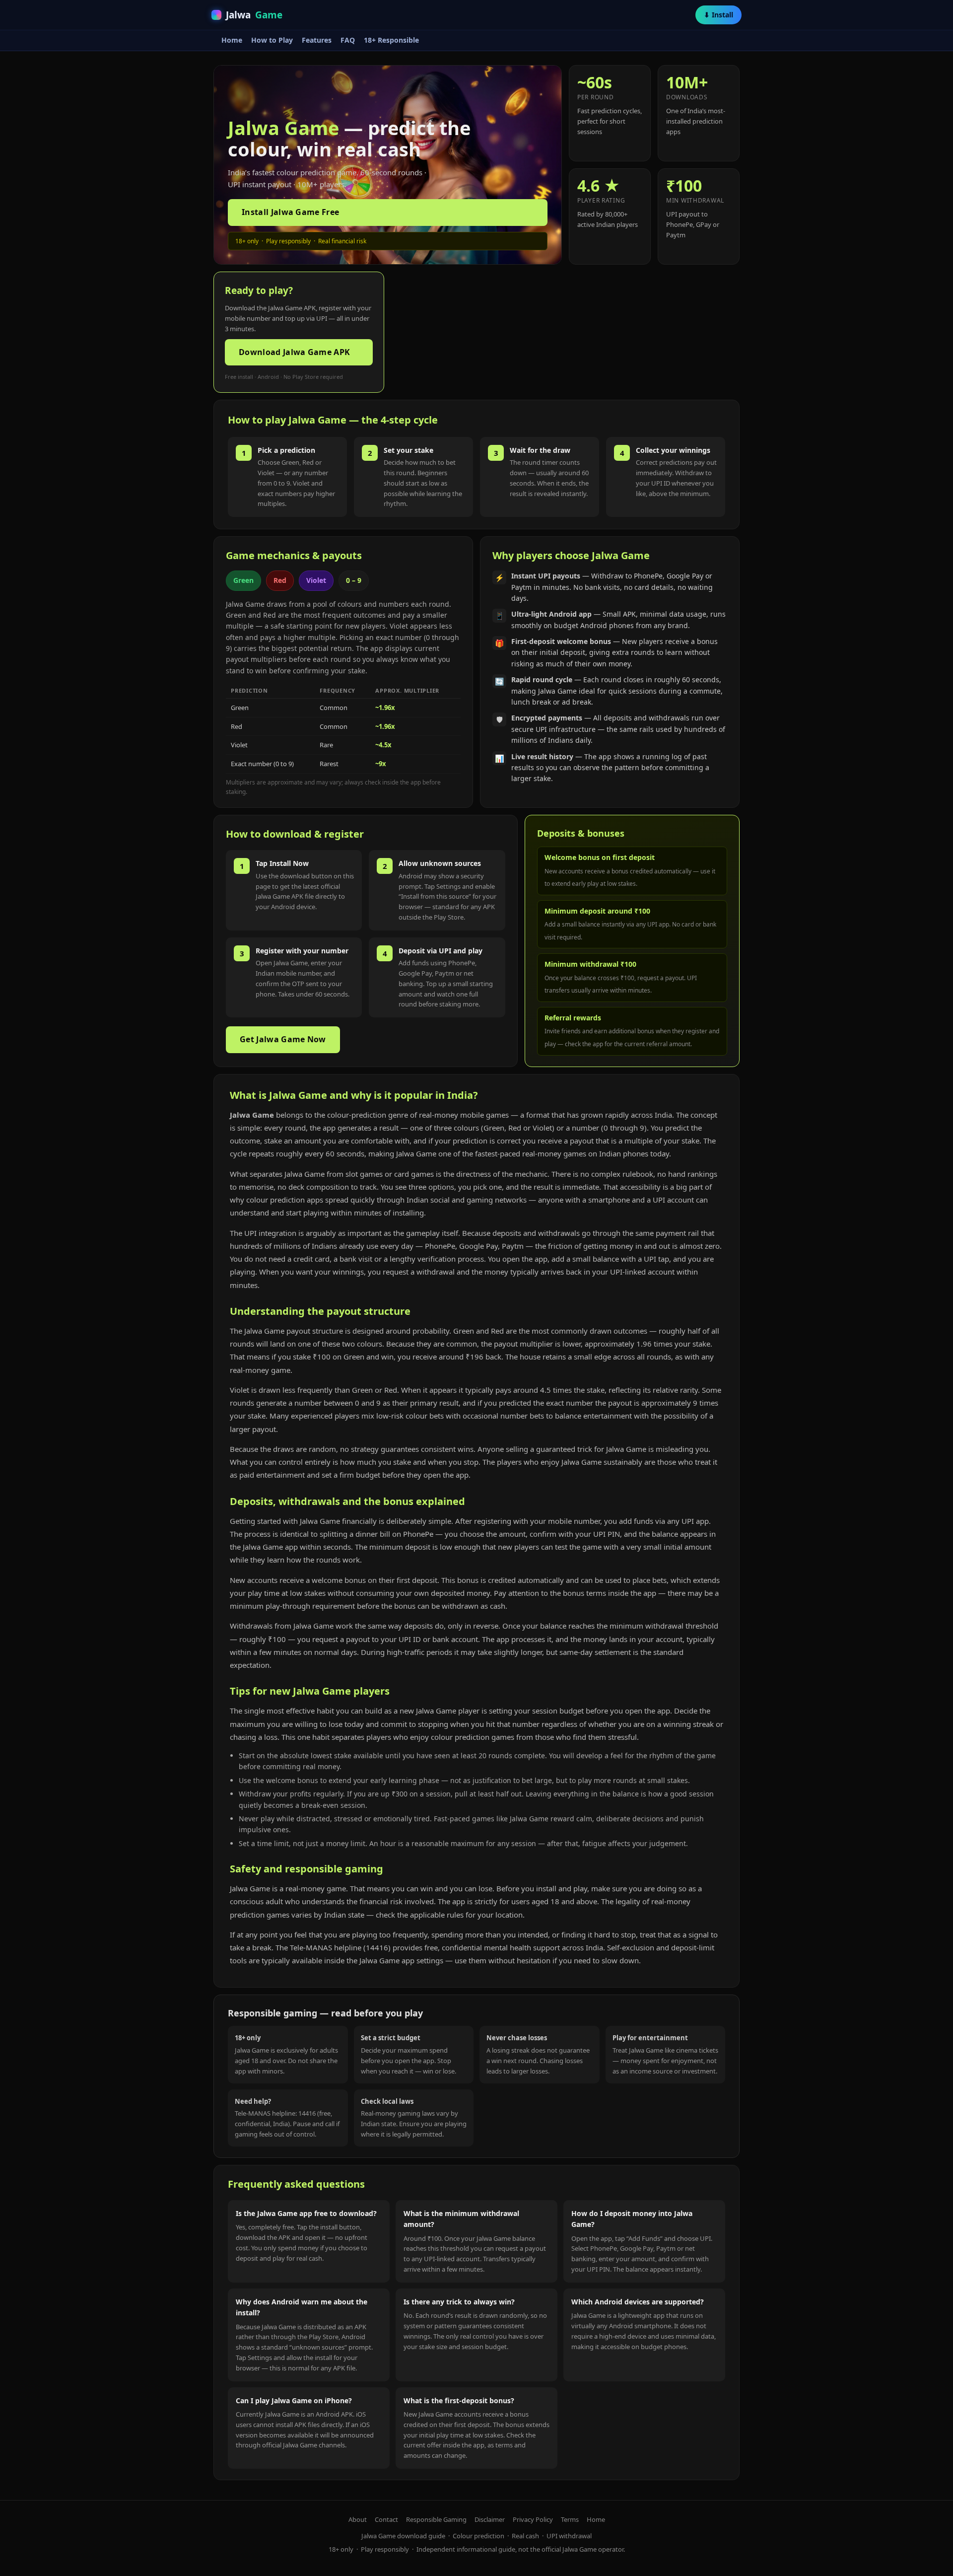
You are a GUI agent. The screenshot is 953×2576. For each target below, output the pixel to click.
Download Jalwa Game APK (294, 352)
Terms (570, 2519)
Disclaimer (490, 2519)
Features (317, 40)
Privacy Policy (533, 2519)
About (358, 2519)
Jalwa (254, 15)
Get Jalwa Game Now (283, 1039)
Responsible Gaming (436, 2519)
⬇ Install (718, 15)
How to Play (272, 40)
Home (232, 40)
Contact (386, 2519)
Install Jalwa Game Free (290, 212)
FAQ (348, 40)
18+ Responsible (391, 40)
